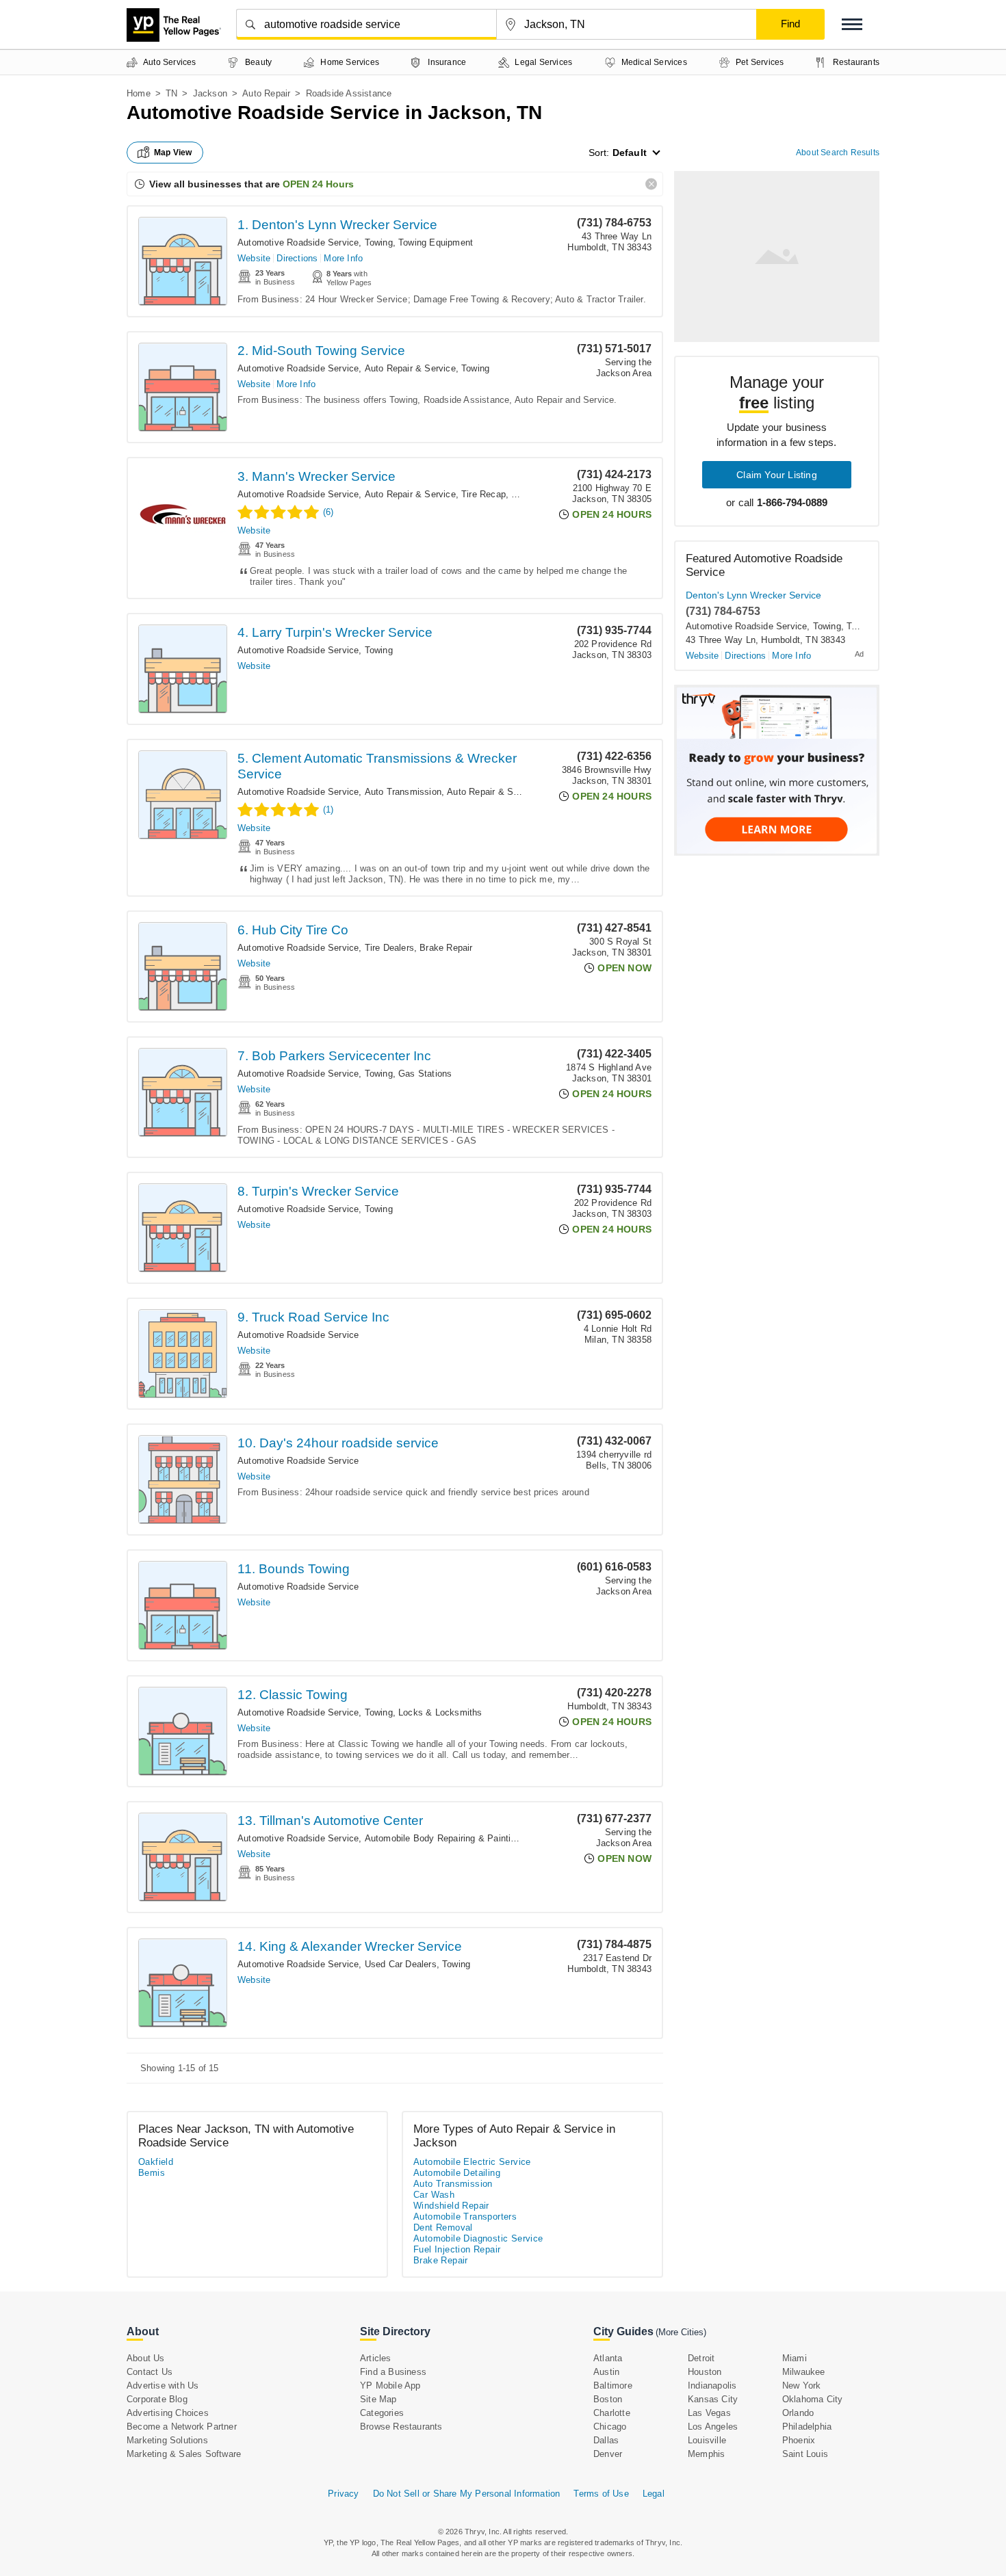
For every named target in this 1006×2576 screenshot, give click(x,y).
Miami (795, 2358)
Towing (379, 242)
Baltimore (613, 2386)
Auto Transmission (403, 792)
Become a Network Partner (182, 2427)
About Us (146, 2358)
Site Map (378, 2399)
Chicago (610, 2427)
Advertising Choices (168, 2413)
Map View (173, 153)
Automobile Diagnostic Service (478, 2238)
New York (802, 2386)
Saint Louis (805, 2454)
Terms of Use (601, 2494)
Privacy (343, 2494)
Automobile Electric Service (472, 2162)
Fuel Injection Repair (457, 2249)
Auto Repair (266, 93)
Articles (376, 2358)
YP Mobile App (390, 2386)
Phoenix (799, 2440)
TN (171, 93)
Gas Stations (425, 1074)
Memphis (706, 2454)
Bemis (152, 2173)
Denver (608, 2454)
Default (630, 153)
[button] (852, 24)
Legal (654, 2494)
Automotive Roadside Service (298, 242)
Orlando (798, 2413)
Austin (606, 2372)
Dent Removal (443, 2227)
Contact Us (150, 2372)
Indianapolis (712, 2386)
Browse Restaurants (401, 2427)
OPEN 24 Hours (318, 184)
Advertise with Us (163, 2386)
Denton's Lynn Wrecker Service (753, 595)
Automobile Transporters (465, 2217)
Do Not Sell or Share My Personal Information (467, 2494)
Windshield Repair (451, 2206)
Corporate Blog (157, 2399)
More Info (343, 258)
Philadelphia (807, 2427)
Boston (608, 2399)
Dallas (606, 2440)
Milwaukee (804, 2372)
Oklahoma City (813, 2399)
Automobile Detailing (457, 2173)
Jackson (210, 93)
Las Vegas (709, 2413)
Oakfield (156, 2162)
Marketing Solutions (167, 2440)
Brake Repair (446, 948)
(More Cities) (681, 2332)
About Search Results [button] (838, 153)
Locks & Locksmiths (440, 1712)
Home (139, 93)
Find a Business (393, 2372)
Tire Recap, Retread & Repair (521, 494)
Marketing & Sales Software (184, 2454)
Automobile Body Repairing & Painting (443, 1838)
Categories (382, 2413)
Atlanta (608, 2358)
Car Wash (434, 2195)
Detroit (701, 2358)
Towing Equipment (436, 242)
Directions (297, 258)
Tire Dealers (389, 948)
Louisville (707, 2440)
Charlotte (612, 2413)
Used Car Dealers (401, 1964)
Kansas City (713, 2399)
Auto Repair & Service (410, 368)
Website (254, 258)
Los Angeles (713, 2427)
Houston (705, 2372)
